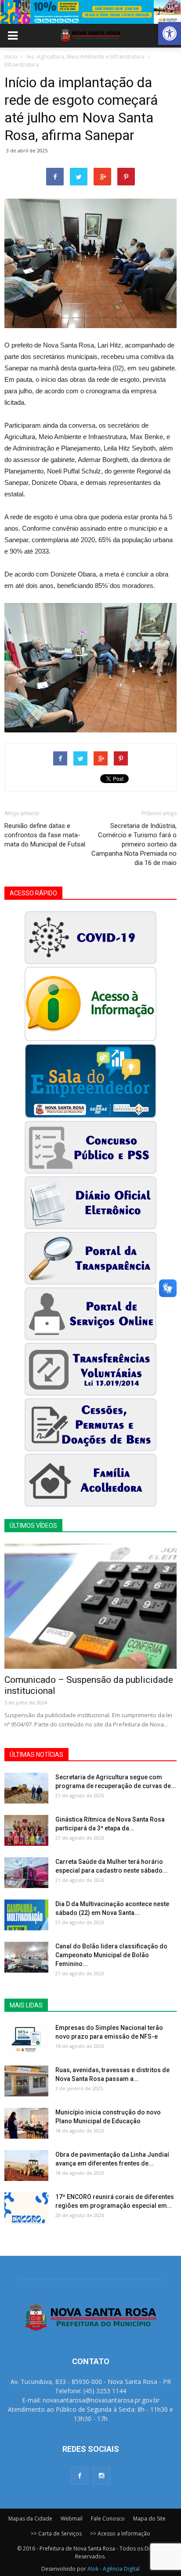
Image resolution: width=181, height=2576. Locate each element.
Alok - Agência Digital (114, 2569)
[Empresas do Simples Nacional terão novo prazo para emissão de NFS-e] (26, 2039)
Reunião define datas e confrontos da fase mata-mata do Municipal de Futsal (45, 835)
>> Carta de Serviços (56, 2533)
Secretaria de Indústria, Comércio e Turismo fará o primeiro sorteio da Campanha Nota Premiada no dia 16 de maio (134, 844)
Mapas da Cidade (30, 2519)
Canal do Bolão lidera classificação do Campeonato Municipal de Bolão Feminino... (111, 1955)
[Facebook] (80, 2476)
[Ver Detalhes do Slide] (90, 12)
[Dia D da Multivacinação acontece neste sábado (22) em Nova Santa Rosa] (26, 1915)
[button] (170, 33)
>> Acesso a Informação (120, 2533)
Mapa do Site (149, 2519)
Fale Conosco (108, 2519)
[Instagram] (101, 2476)
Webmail (72, 2519)
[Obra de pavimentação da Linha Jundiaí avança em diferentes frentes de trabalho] (26, 2166)
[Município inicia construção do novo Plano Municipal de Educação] (26, 2123)
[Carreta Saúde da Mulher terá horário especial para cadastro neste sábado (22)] (26, 1873)
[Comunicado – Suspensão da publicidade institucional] (90, 1606)
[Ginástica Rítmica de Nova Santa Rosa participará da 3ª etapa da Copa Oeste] (26, 1830)
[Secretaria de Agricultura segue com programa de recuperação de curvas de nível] (26, 1788)
